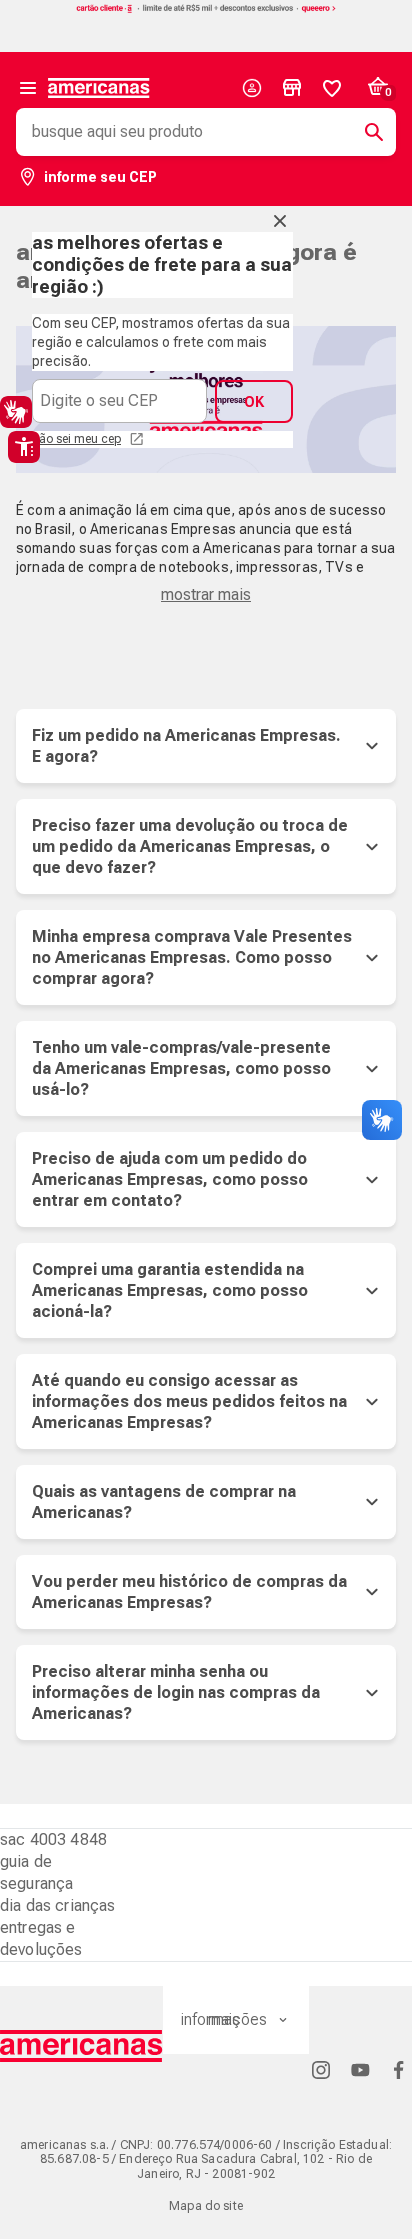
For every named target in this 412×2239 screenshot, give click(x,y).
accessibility (24, 447)
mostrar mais (206, 594)
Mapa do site (206, 2206)
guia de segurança (36, 1872)
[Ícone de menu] (28, 88)
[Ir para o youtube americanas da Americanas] (360, 2069)
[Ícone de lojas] (292, 88)
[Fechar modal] (280, 221)
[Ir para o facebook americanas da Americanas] (399, 2069)
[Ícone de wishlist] (332, 88)
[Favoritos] (332, 88)
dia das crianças (58, 1905)
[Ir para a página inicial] (81, 2046)
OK (254, 402)
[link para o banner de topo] (206, 10)
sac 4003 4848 (53, 1839)
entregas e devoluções (41, 1938)
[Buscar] (366, 132)
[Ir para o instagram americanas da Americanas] (321, 2069)
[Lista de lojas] (292, 88)
